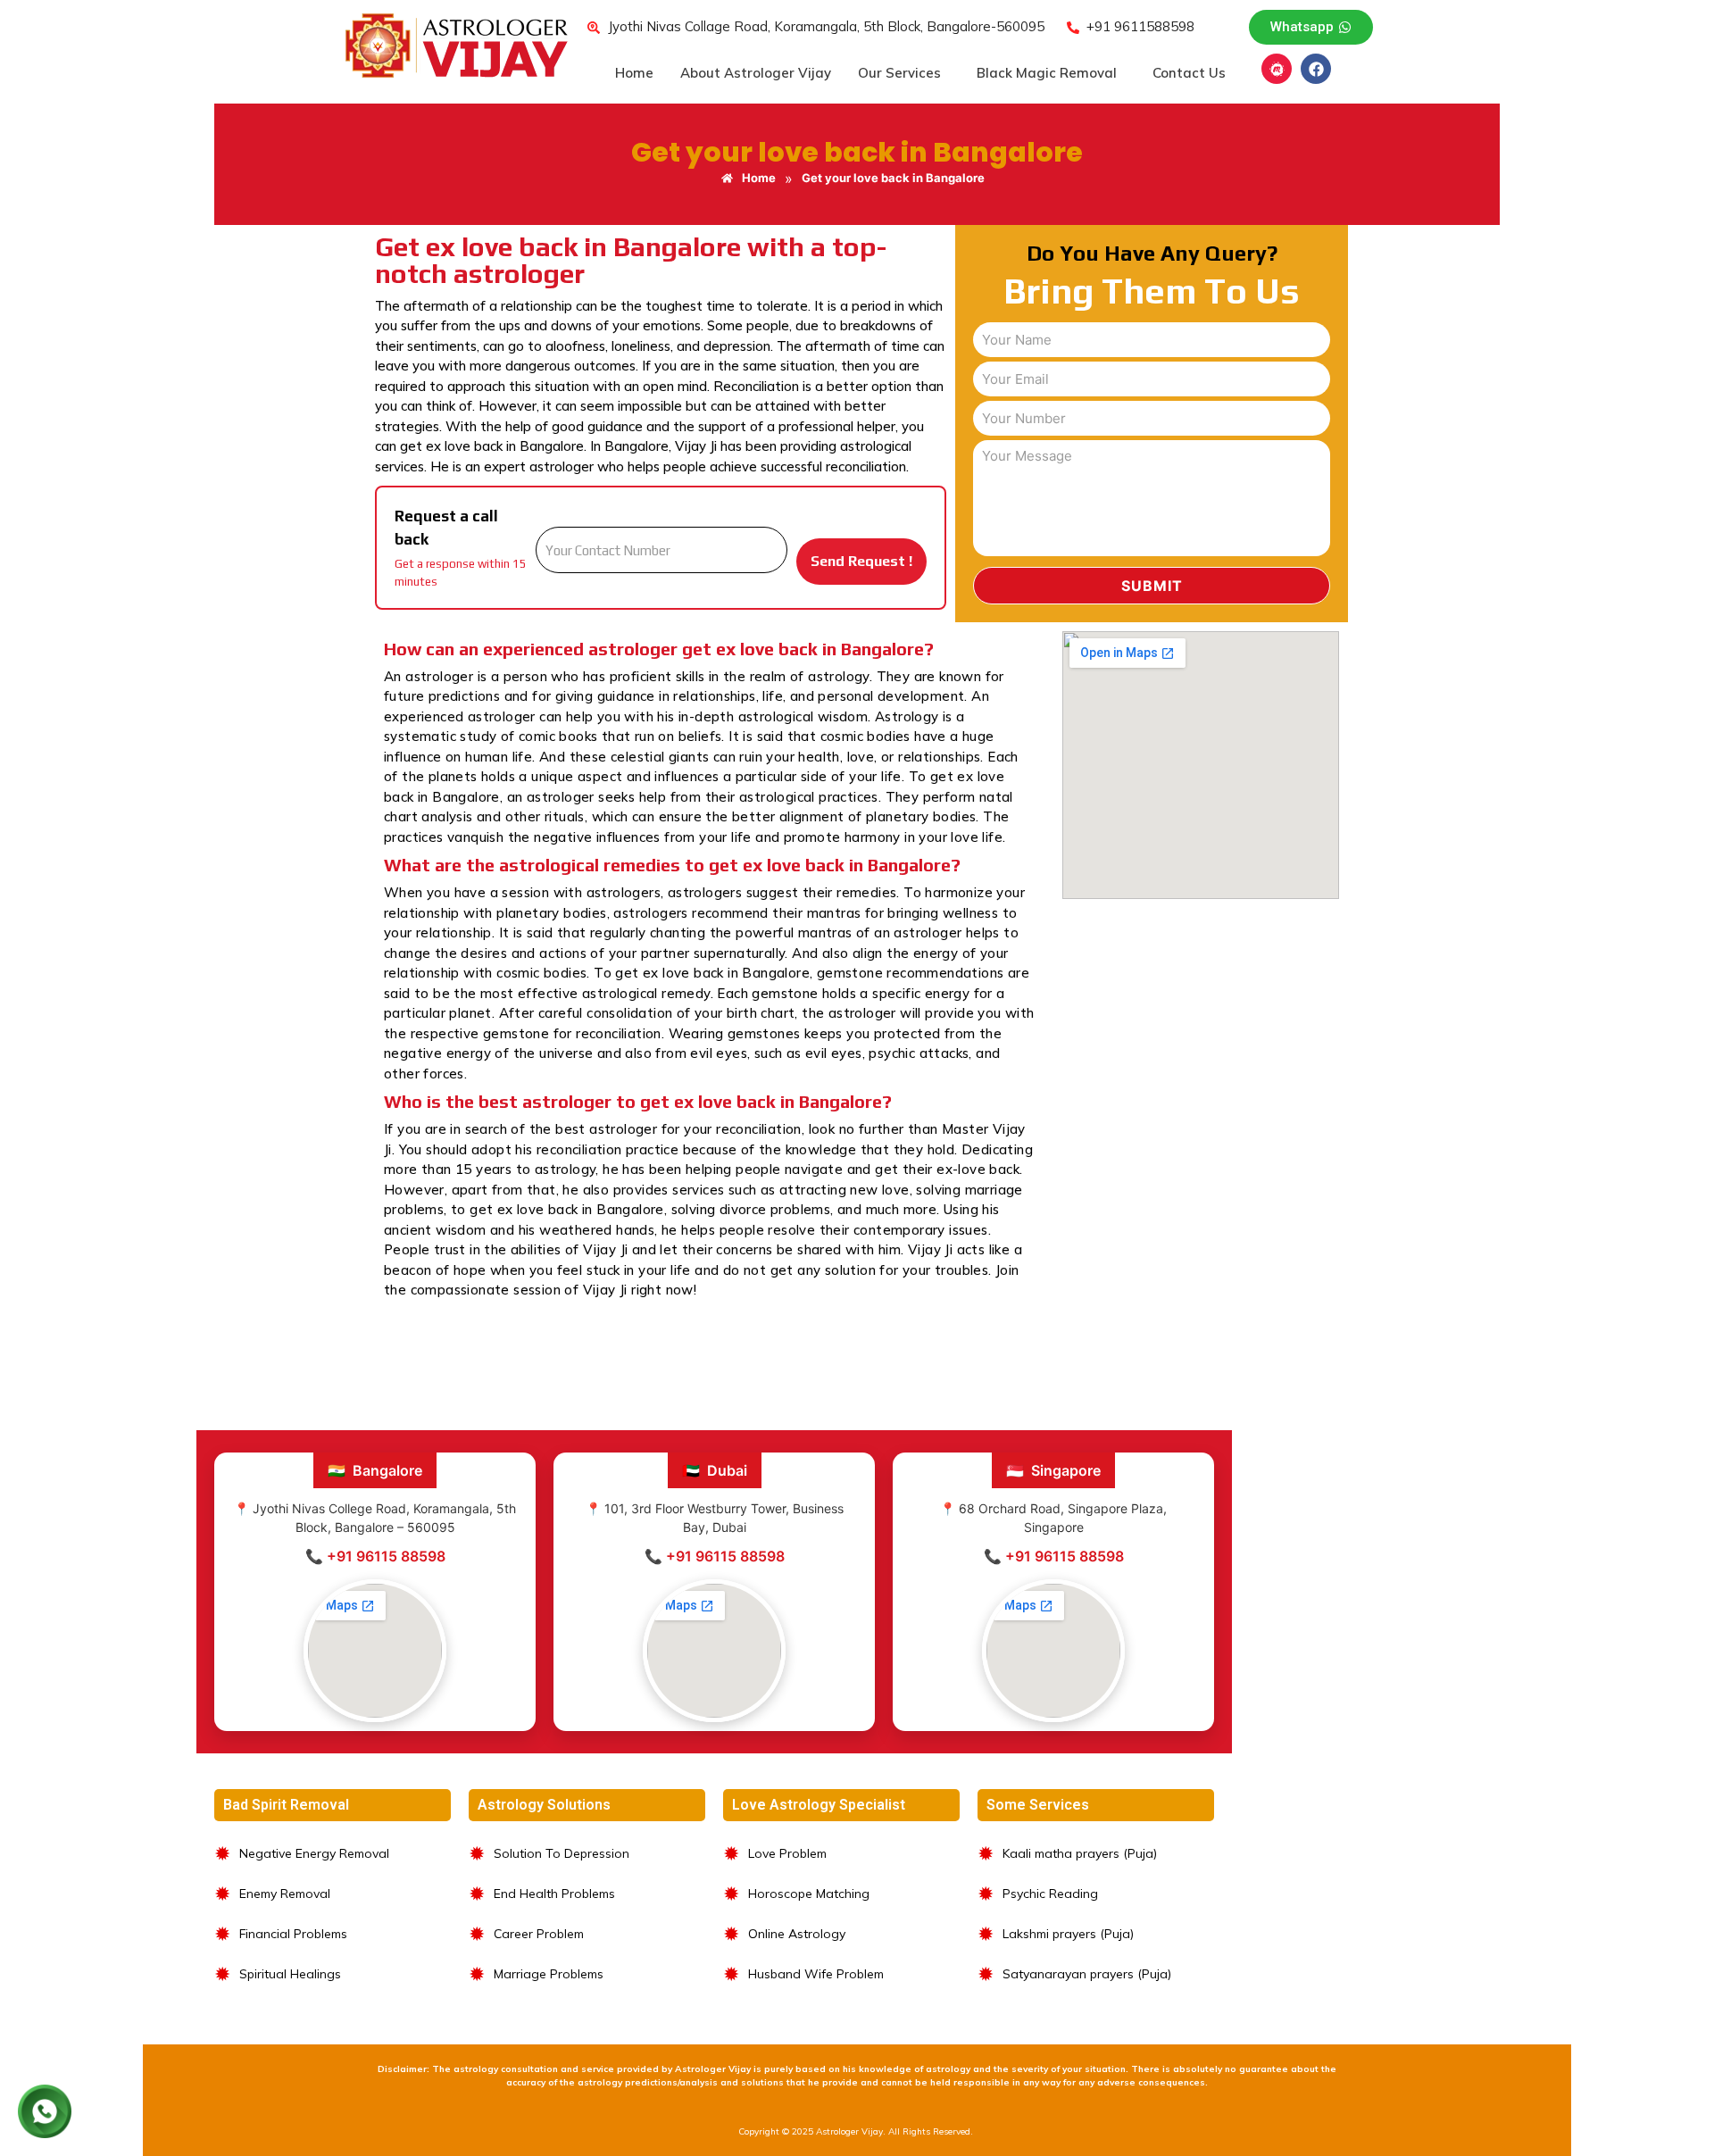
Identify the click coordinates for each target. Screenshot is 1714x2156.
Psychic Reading (1050, 1894)
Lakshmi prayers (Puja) (1068, 1934)
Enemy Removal (285, 1894)
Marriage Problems (549, 1974)
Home (634, 73)
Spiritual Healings (290, 1974)
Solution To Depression (562, 1853)
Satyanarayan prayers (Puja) (1087, 1974)
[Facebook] (1316, 69)
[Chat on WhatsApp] (45, 2111)
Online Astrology (797, 1934)
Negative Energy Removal (314, 1853)
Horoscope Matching (809, 1894)
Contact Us (1189, 73)
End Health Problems (554, 1894)
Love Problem (787, 1853)
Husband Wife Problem (816, 1974)
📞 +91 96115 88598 (375, 1556)
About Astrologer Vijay (756, 73)
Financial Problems (293, 1934)
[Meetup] (1277, 69)
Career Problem (539, 1934)
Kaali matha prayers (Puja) (1080, 1853)
